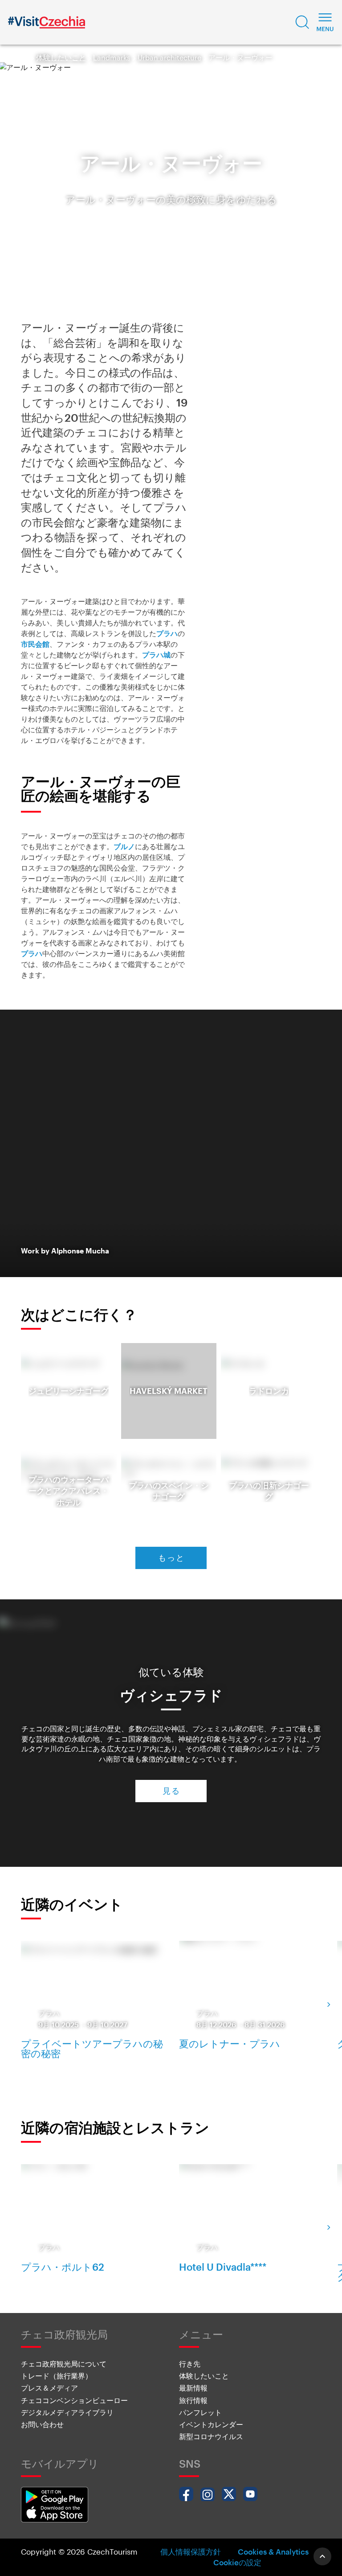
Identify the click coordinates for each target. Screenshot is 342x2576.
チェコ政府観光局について (64, 2364)
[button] (302, 22)
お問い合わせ (42, 2424)
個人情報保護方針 (191, 2551)
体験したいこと (61, 57)
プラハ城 (156, 655)
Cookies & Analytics (273, 2551)
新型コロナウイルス (211, 2436)
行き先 (190, 2364)
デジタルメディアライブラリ (67, 2412)
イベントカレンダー (211, 2424)
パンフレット (200, 2412)
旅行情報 (193, 2400)
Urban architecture (169, 57)
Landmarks (112, 57)
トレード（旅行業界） (57, 2376)
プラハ (167, 633)
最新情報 (193, 2388)
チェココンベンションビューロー (74, 2400)
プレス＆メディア (49, 2388)
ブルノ (124, 846)
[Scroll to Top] (322, 2556)
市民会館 (35, 644)
